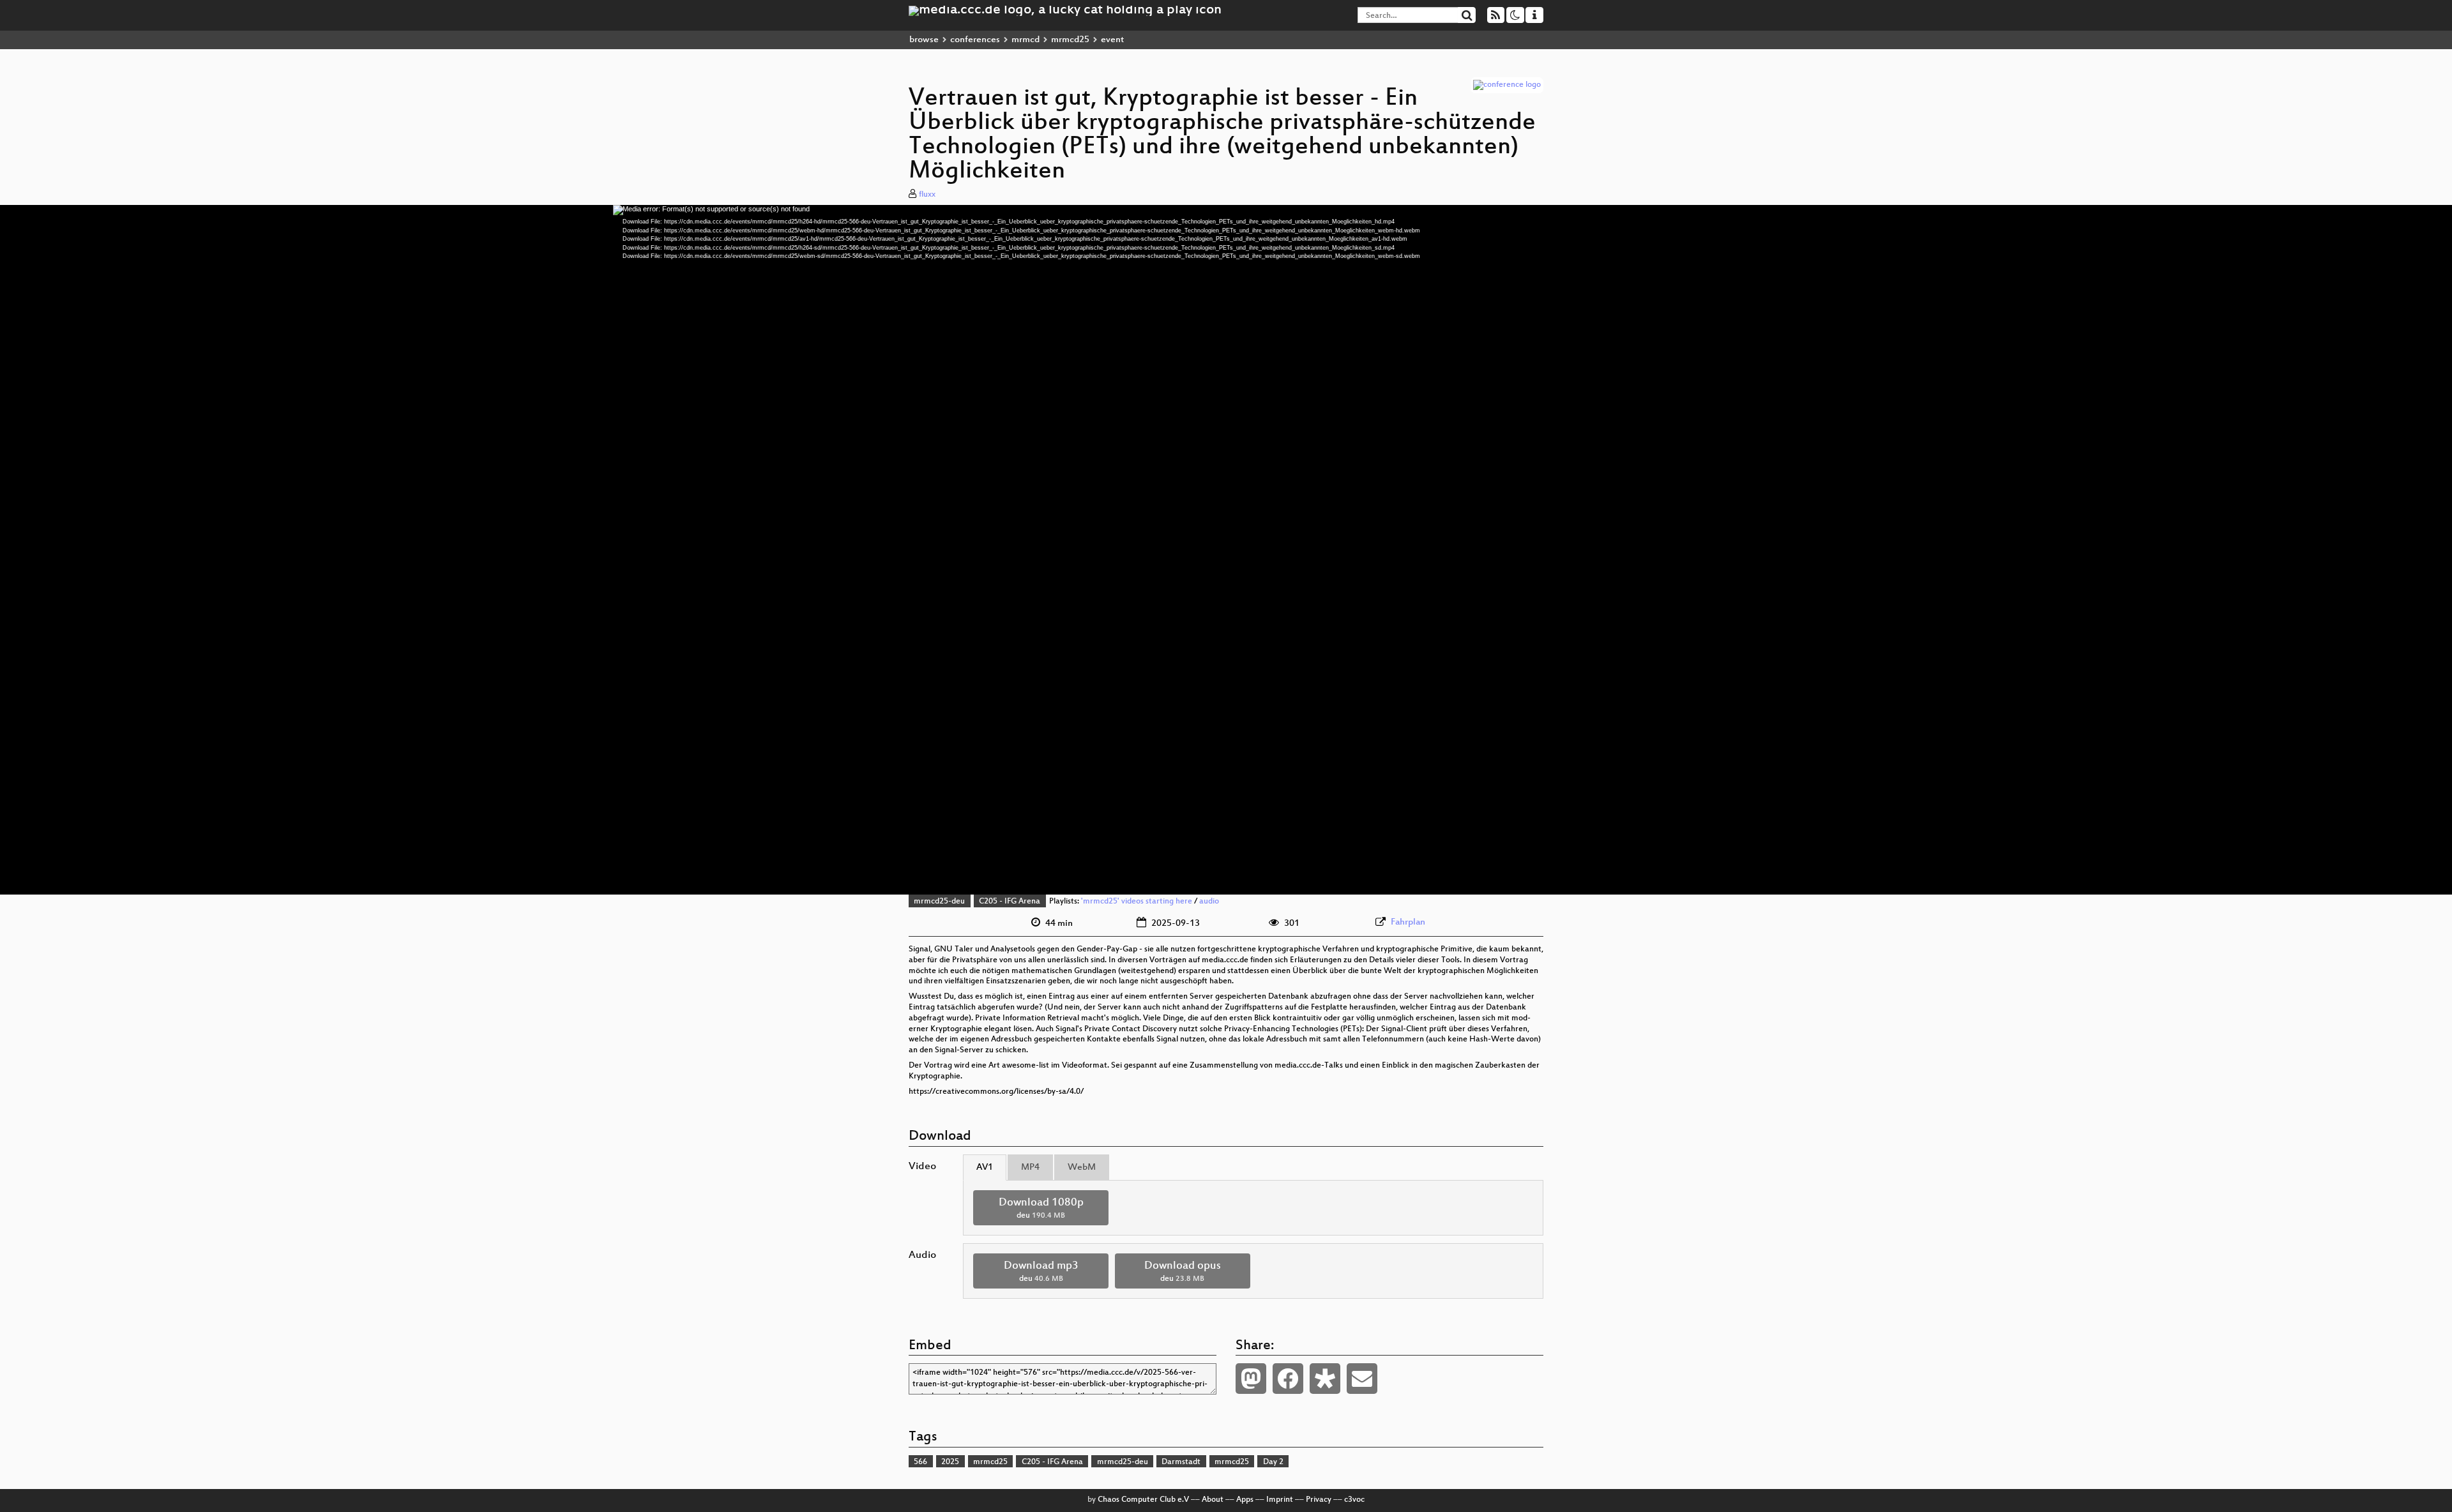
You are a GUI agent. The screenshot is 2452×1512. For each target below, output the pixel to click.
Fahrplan (1408, 922)
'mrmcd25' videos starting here (1137, 902)
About (1213, 1500)
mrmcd (1025, 40)
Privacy (1319, 1500)
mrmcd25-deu (939, 902)
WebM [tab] (1082, 1168)
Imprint (1280, 1500)
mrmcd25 (1070, 40)
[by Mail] (1362, 1379)
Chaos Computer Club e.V (1143, 1500)
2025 (950, 1462)
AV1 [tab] (985, 1168)
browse (924, 40)
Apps (1245, 1500)
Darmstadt (1181, 1462)
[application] (1226, 550)
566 (920, 1462)
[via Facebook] (1288, 1379)
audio (1209, 902)
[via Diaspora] (1325, 1379)
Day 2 (1273, 1462)
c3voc (1354, 1500)
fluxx (927, 195)
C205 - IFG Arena (1010, 902)
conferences (975, 40)
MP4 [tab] (1030, 1168)
